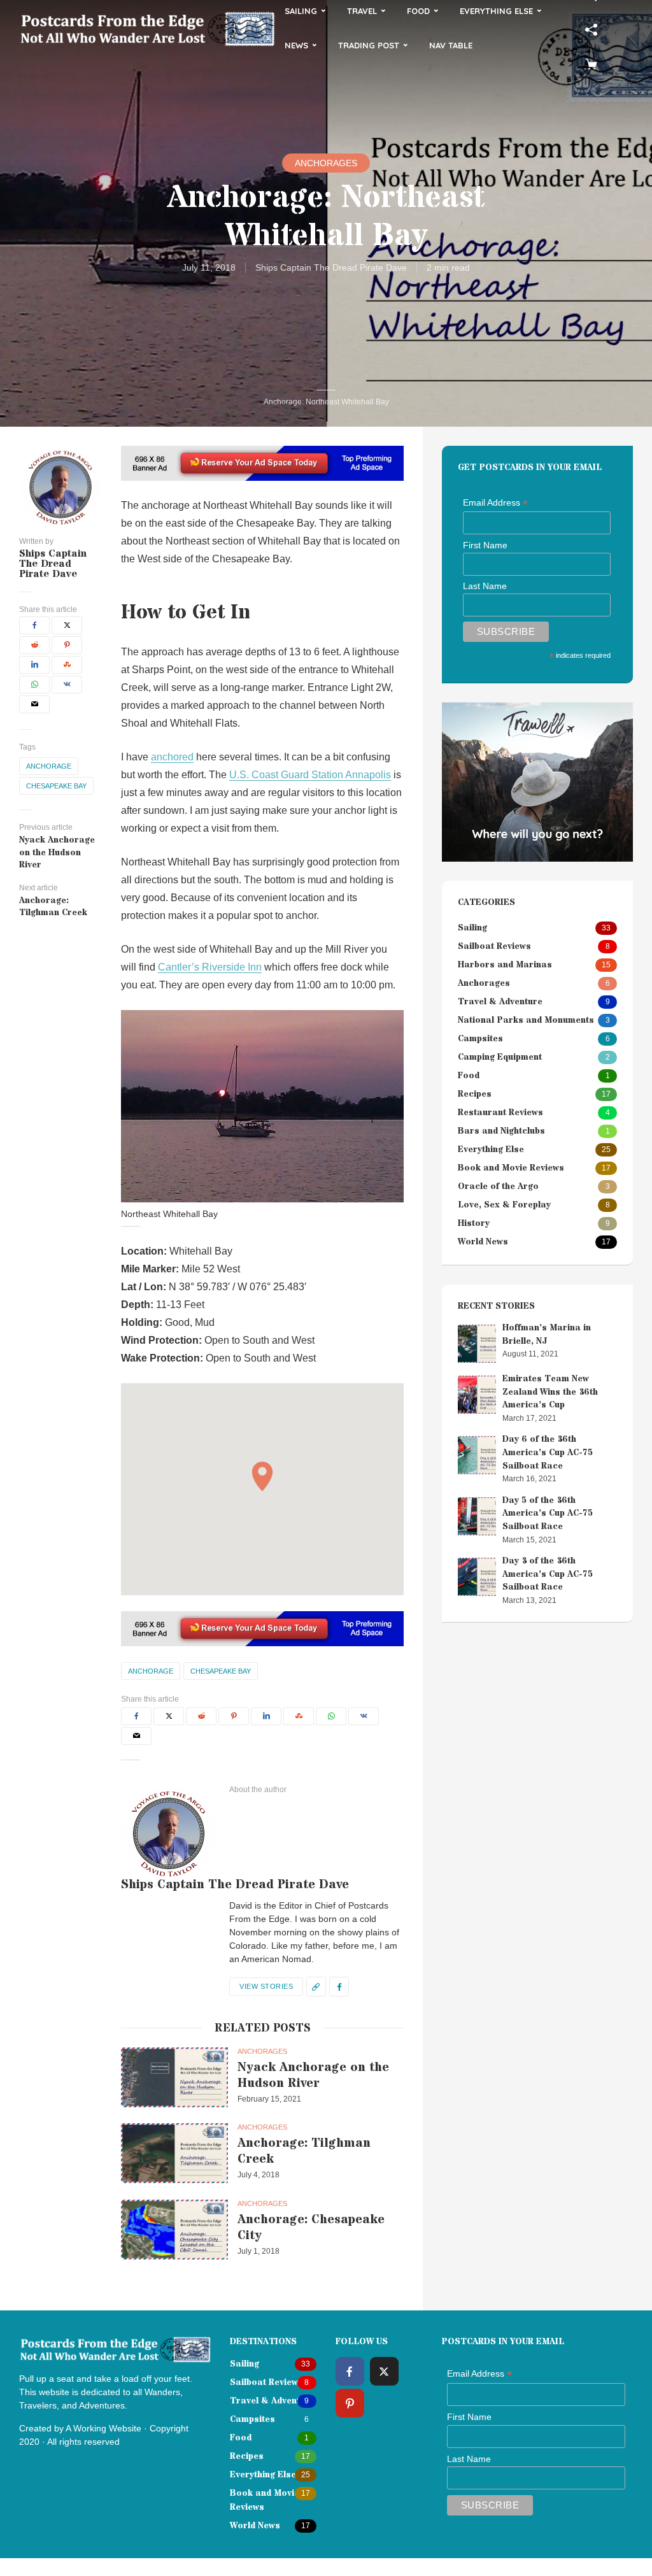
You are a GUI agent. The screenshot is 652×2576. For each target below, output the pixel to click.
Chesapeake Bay (56, 786)
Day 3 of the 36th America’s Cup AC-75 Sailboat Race (548, 1574)
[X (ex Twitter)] (384, 2371)
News (296, 45)
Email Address (495, 503)
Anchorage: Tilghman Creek (304, 2151)
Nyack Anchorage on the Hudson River (313, 2075)
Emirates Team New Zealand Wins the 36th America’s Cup (550, 1392)
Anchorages (326, 163)
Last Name (485, 586)
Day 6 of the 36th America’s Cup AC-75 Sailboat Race (548, 1452)
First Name (485, 545)
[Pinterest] (350, 2403)
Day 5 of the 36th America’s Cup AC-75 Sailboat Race (548, 1513)
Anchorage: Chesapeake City (311, 2228)
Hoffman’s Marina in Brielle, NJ (547, 1334)
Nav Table (451, 45)
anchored (172, 757)
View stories (266, 1986)
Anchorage (49, 766)
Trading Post (369, 45)
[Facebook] (350, 2371)
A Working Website (103, 2428)
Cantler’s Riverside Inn (210, 967)
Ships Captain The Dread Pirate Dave (331, 267)
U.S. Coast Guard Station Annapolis (310, 775)
